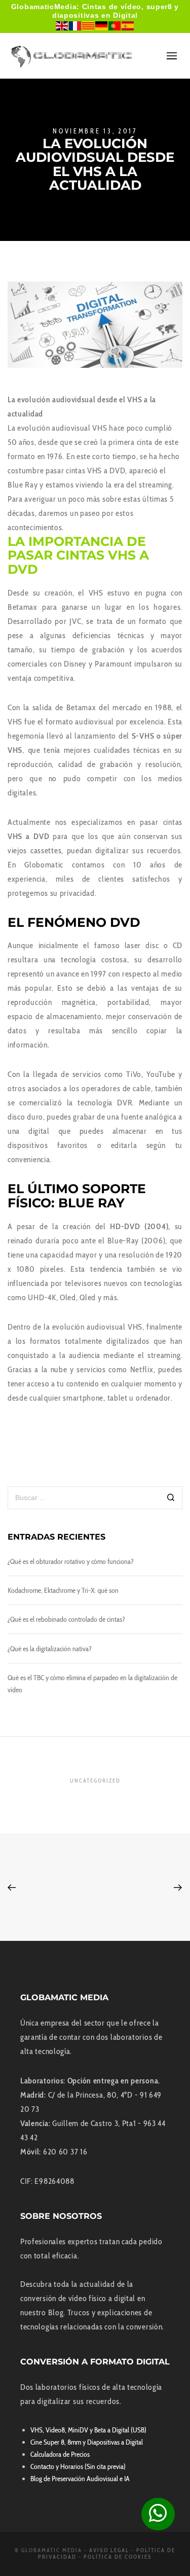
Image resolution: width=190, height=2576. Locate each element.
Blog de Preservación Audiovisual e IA (80, 2479)
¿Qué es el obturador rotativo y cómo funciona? (71, 1561)
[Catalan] (89, 25)
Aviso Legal (109, 2550)
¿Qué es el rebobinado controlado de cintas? (66, 1619)
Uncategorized (95, 1781)
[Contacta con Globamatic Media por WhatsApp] (158, 2514)
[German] (102, 25)
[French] (75, 25)
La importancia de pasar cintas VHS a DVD (78, 555)
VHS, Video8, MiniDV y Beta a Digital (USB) (88, 2430)
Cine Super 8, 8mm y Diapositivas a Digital (87, 2442)
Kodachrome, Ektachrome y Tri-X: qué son (63, 1590)
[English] (62, 25)
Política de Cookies (118, 2557)
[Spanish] (128, 25)
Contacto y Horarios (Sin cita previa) (78, 2466)
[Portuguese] (115, 25)
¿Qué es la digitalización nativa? (50, 1649)
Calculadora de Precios (60, 2454)
